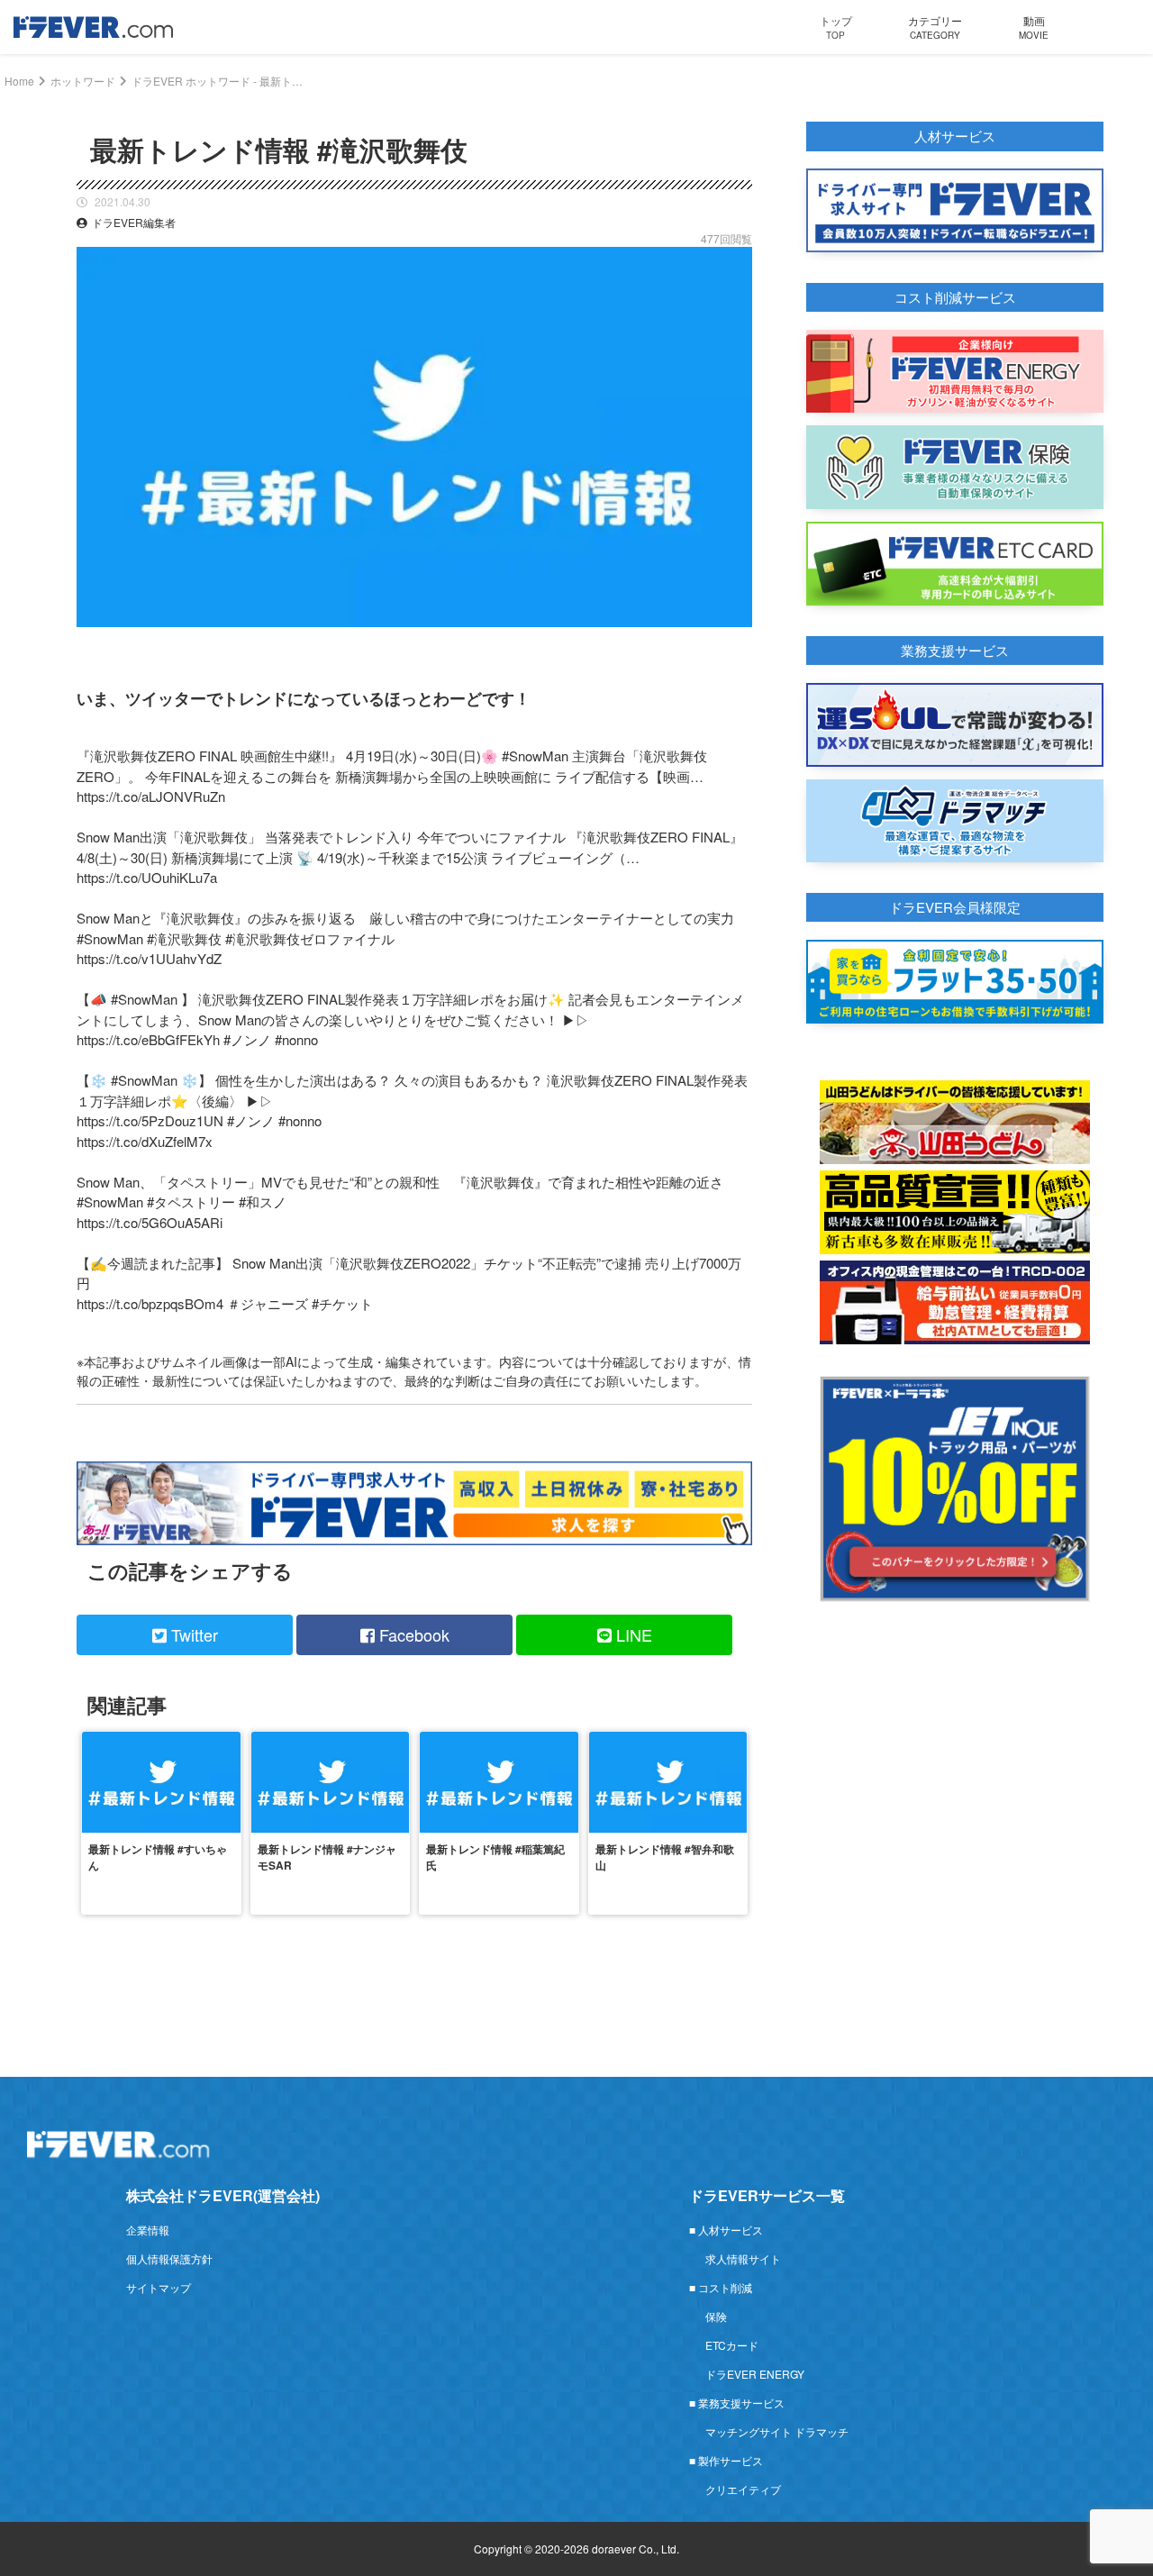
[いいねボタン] (739, 641)
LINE (632, 1634)
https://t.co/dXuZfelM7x (145, 1141)
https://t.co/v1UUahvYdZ (149, 958)
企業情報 (148, 2230)
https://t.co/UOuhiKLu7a (147, 877)
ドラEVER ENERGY (755, 2374)
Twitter (192, 1634)
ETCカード (732, 2345)
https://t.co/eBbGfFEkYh (148, 1039)
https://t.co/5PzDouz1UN (150, 1120)
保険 (716, 2316)
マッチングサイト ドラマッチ (777, 2431)
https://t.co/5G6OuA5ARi (150, 1222)
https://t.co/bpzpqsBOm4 (150, 1303)
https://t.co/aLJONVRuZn (151, 796)
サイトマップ (159, 2287)
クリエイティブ (743, 2489)
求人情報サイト (743, 2258)
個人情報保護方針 (169, 2258)
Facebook (412, 1634)
